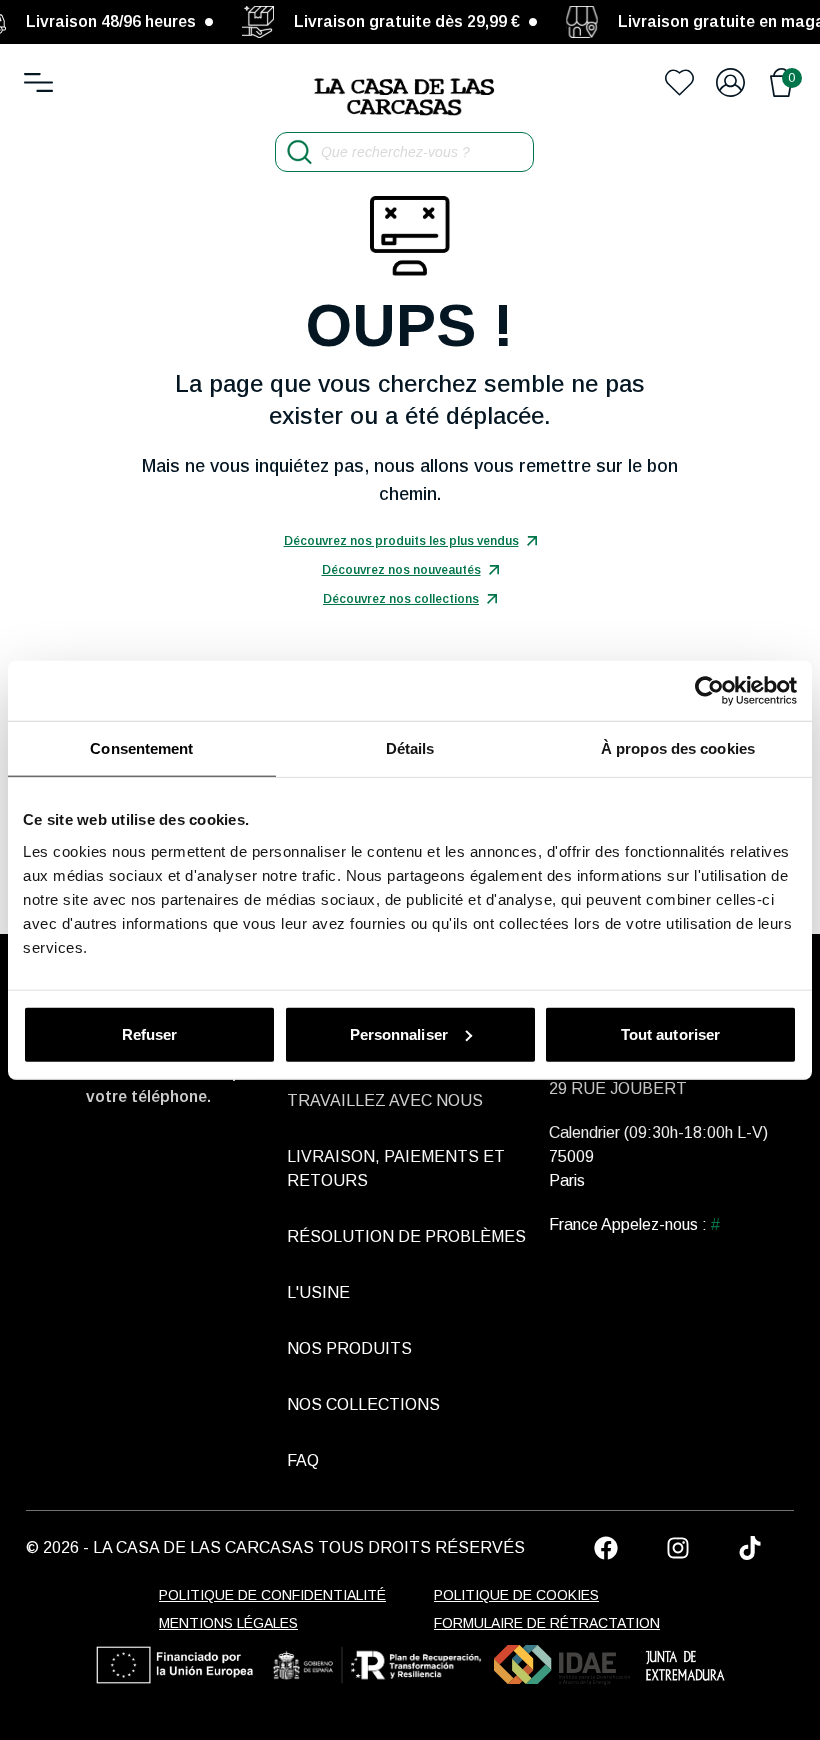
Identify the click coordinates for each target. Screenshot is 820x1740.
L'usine (318, 1292)
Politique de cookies (516, 1595)
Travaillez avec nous (385, 1100)
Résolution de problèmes (406, 1236)
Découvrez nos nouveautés (401, 570)
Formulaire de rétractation (547, 1623)
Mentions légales (228, 1623)
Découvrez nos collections (401, 599)
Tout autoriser (670, 1033)
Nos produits (349, 1348)
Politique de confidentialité (272, 1595)
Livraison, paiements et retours (396, 1168)
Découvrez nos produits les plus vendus (401, 541)
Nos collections (363, 1404)
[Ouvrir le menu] (38, 82)
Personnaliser (399, 1033)
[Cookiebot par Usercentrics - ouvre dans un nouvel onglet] (709, 691)
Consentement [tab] (141, 748)
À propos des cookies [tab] (678, 748)
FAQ (303, 1460)
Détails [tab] (410, 748)
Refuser (150, 1033)
